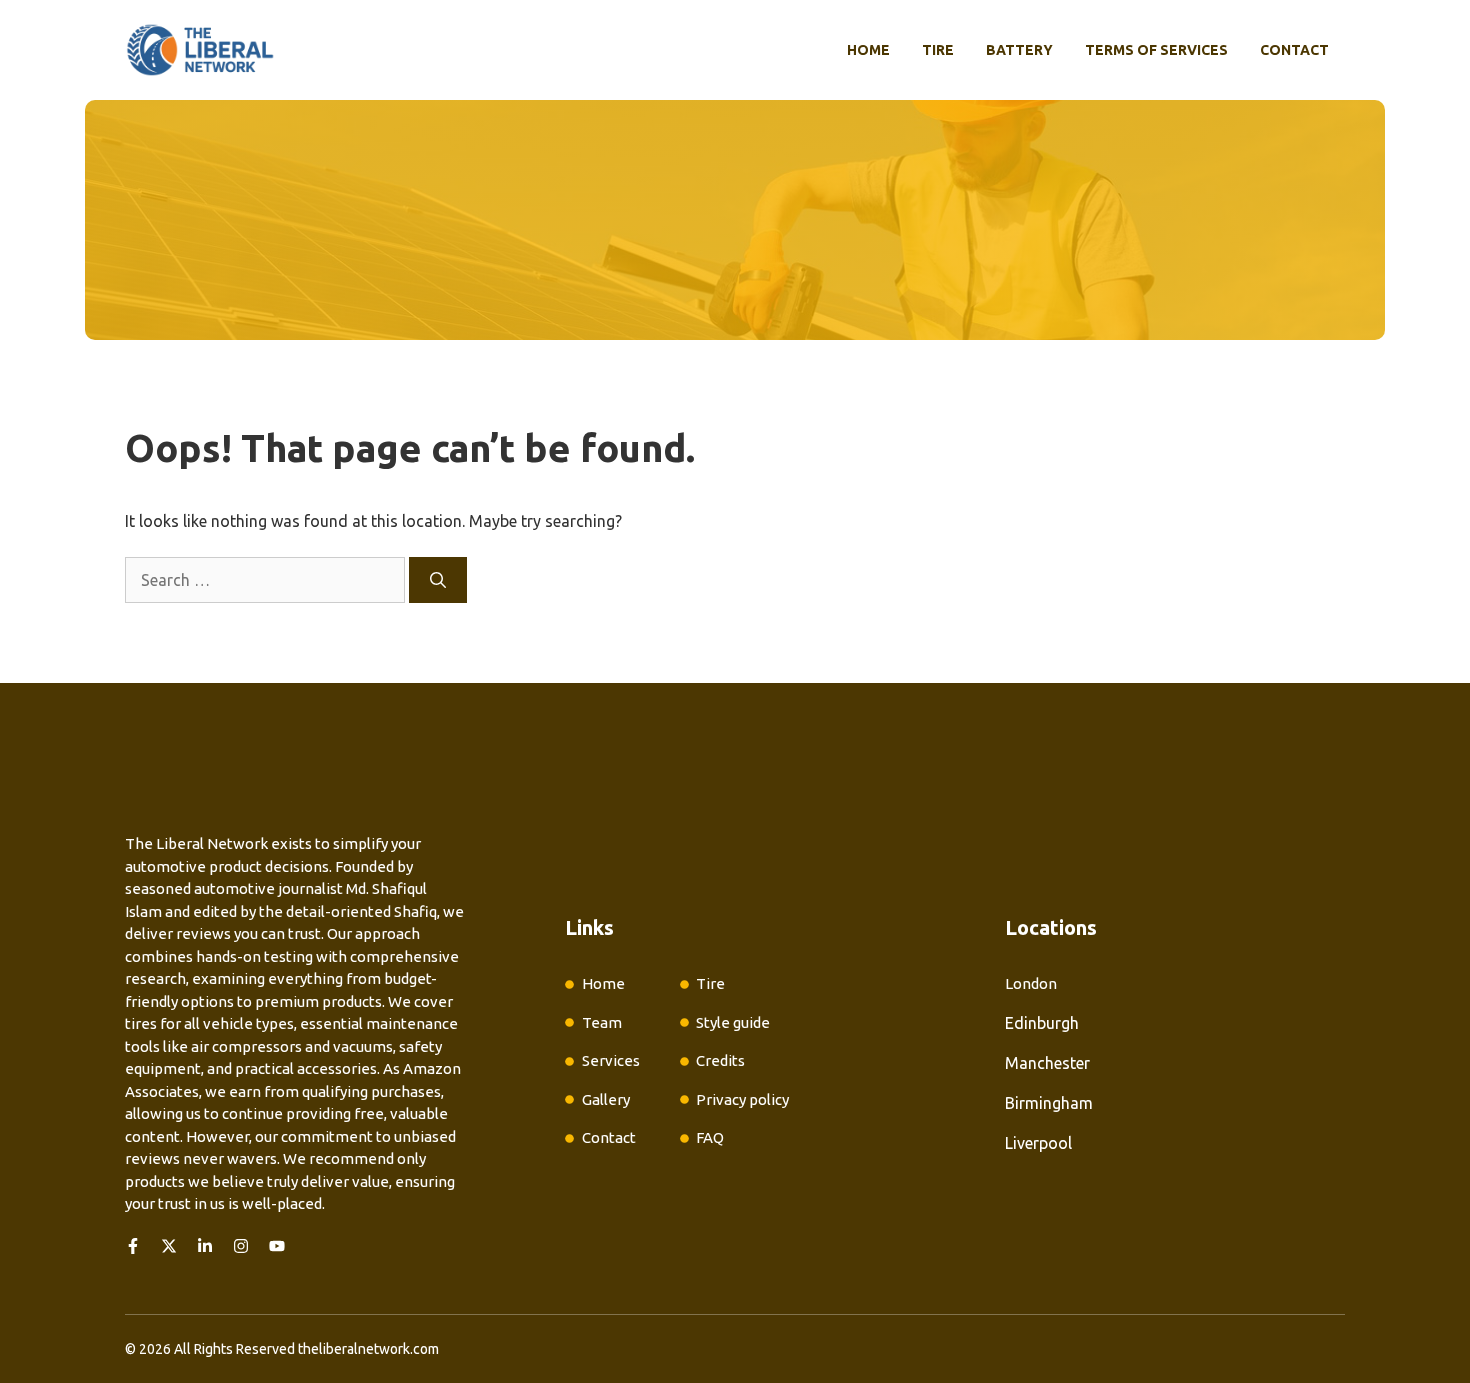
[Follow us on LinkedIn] (205, 1246)
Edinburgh (1042, 1023)
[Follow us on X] (169, 1246)
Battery (1019, 50)
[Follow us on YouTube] (277, 1246)
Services (611, 1060)
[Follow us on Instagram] (241, 1246)
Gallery (606, 1099)
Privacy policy (742, 1099)
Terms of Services (1156, 50)
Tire (938, 50)
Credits (720, 1060)
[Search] (438, 580)
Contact (1294, 50)
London (1031, 983)
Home (868, 50)
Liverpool (1038, 1143)
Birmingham (1049, 1103)
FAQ (710, 1137)
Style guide (733, 1022)
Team (602, 1022)
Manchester (1047, 1063)
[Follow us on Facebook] (133, 1246)
